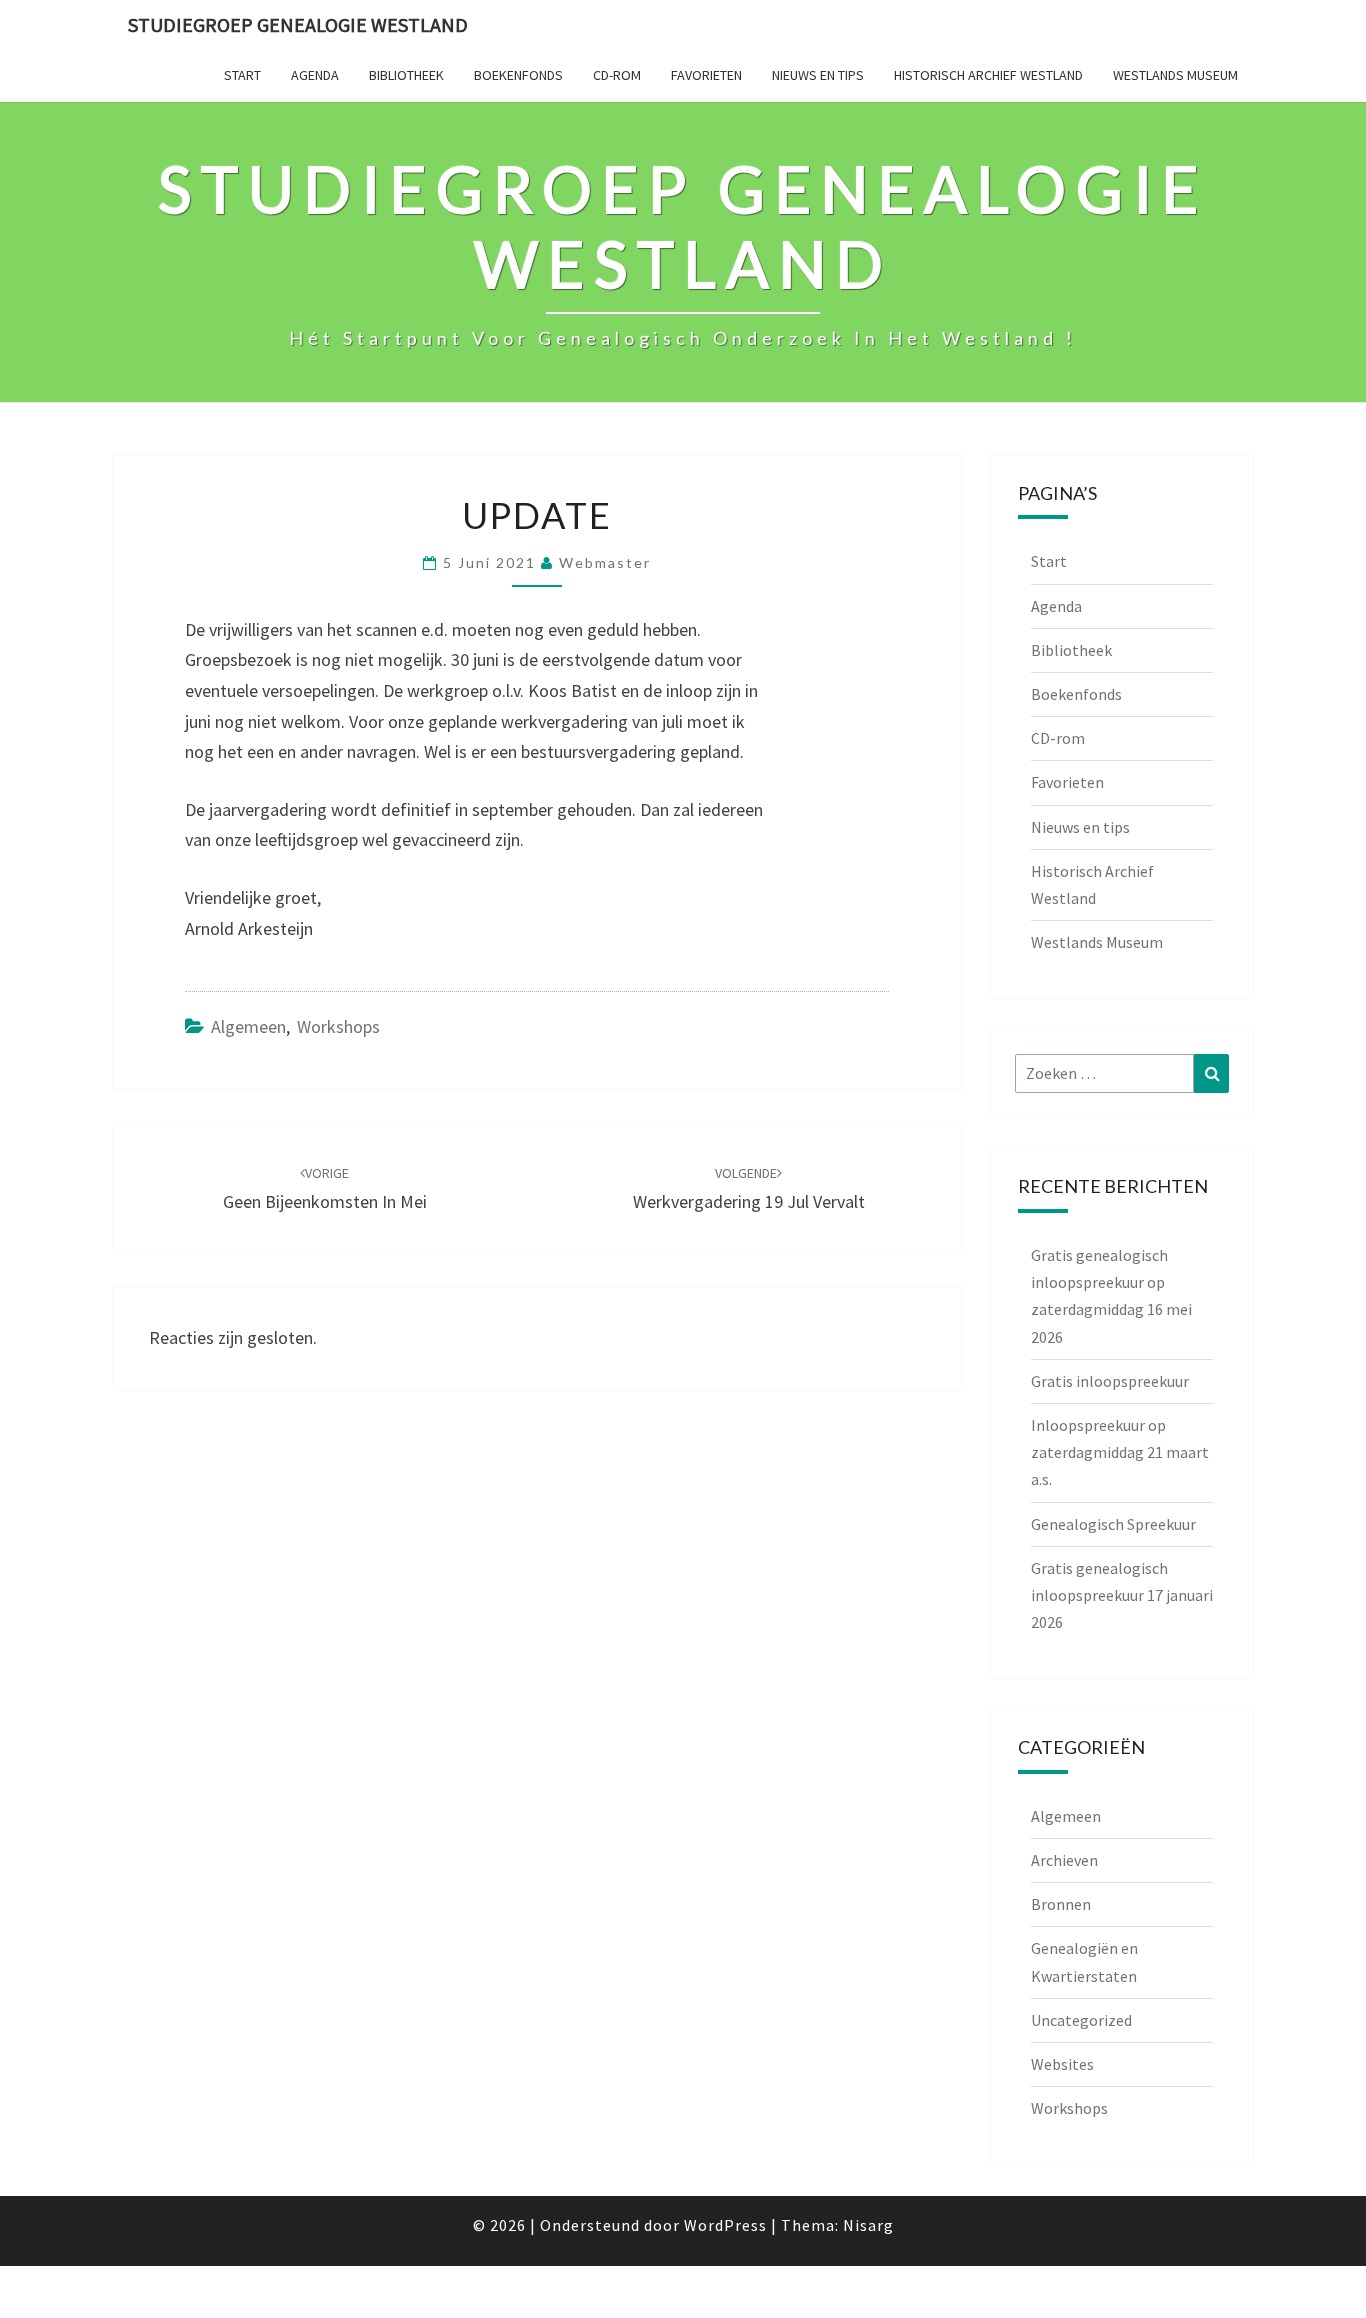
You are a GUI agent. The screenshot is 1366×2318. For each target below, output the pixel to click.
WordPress (725, 2225)
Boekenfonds (518, 75)
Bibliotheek (406, 75)
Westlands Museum (1175, 75)
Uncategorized (1081, 2020)
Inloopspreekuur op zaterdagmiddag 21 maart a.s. (1120, 1452)
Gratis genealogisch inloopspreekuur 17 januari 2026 (1122, 1595)
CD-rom (617, 75)
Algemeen (248, 1026)
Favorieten (706, 75)
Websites (1062, 2064)
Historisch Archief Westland (988, 75)
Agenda (315, 75)
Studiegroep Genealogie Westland (298, 24)
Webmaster (605, 562)
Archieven (1064, 1860)
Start (242, 75)
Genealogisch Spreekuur (1113, 1524)
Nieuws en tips (818, 75)
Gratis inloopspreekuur (1110, 1381)
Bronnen (1061, 1904)
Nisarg (868, 2225)
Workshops (338, 1026)
